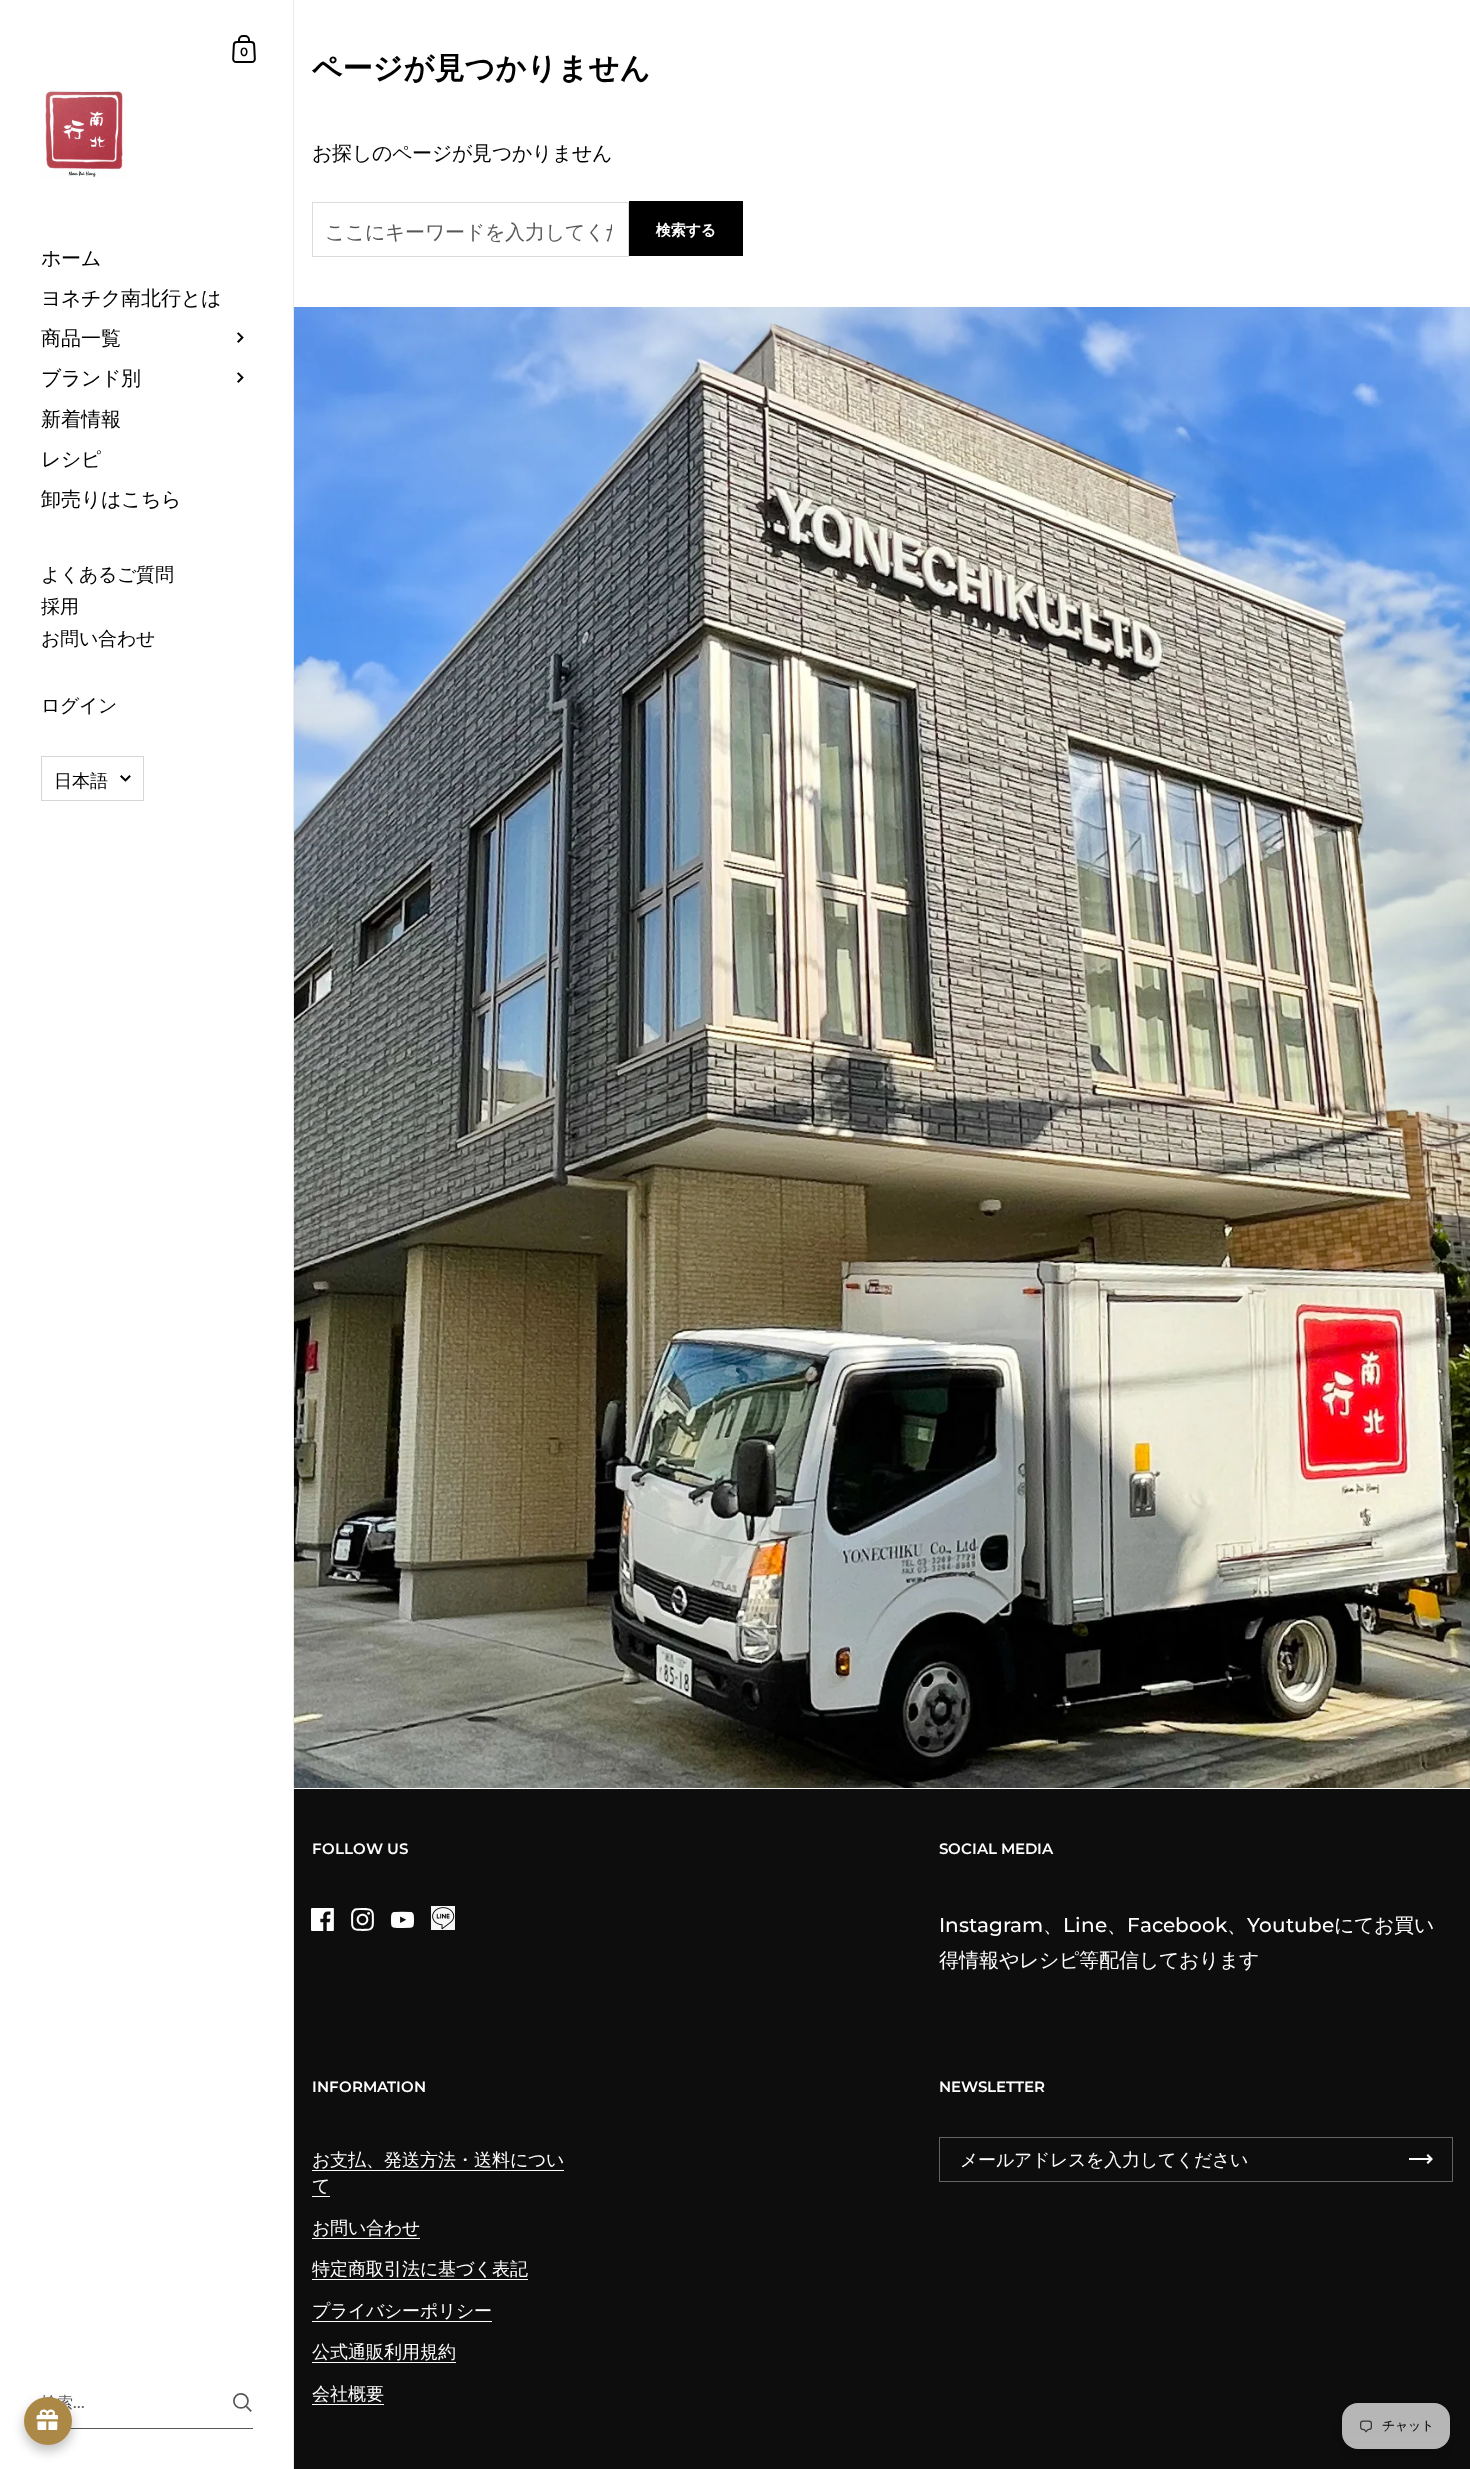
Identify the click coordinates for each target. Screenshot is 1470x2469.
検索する (686, 229)
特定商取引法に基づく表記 (420, 2268)
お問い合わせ (366, 2227)
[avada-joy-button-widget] (48, 2421)
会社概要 (348, 2393)
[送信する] (242, 2402)
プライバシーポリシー (402, 2310)
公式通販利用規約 (384, 2351)
